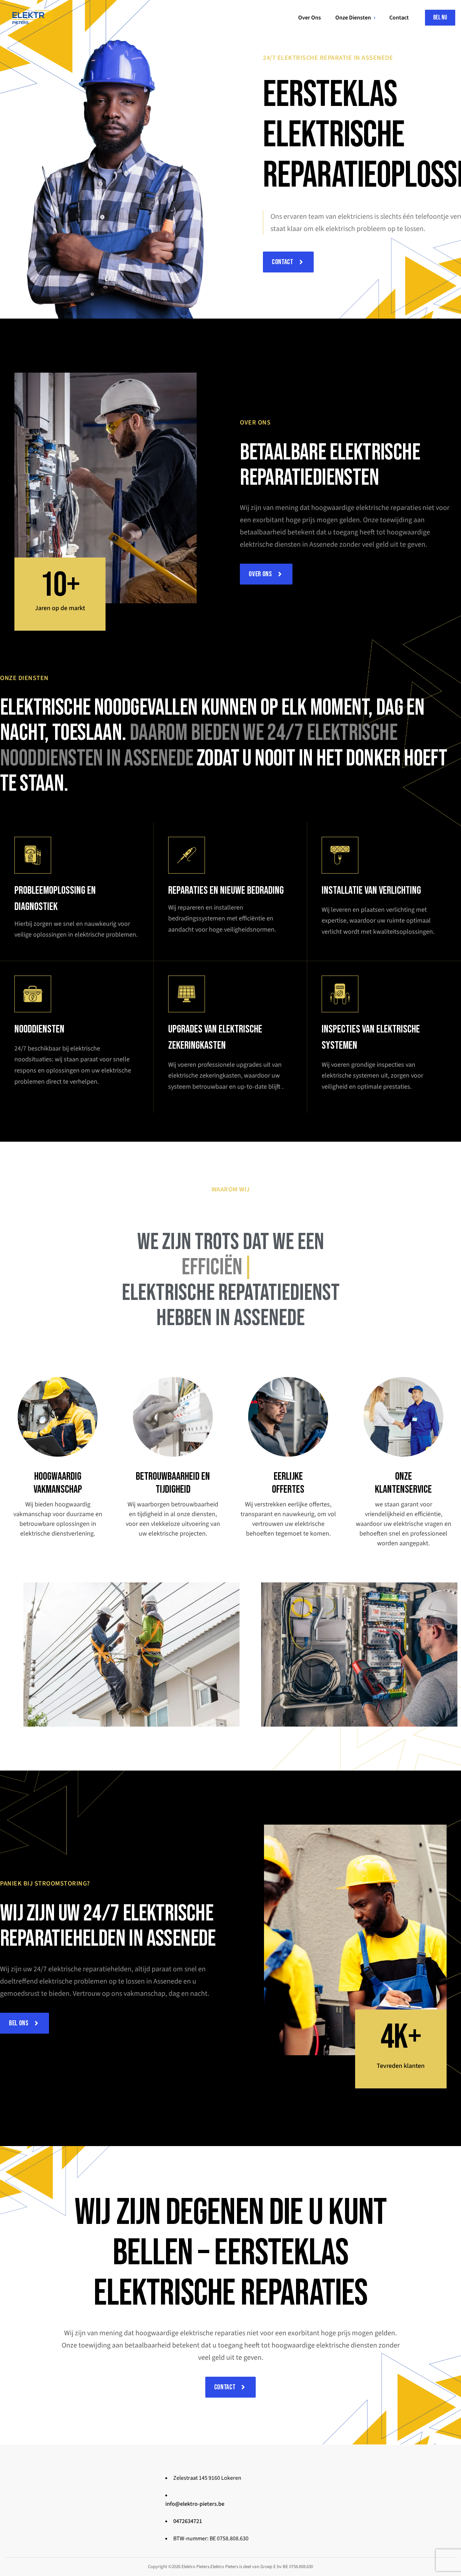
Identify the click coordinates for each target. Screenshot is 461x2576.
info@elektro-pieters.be (195, 2504)
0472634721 (188, 2521)
